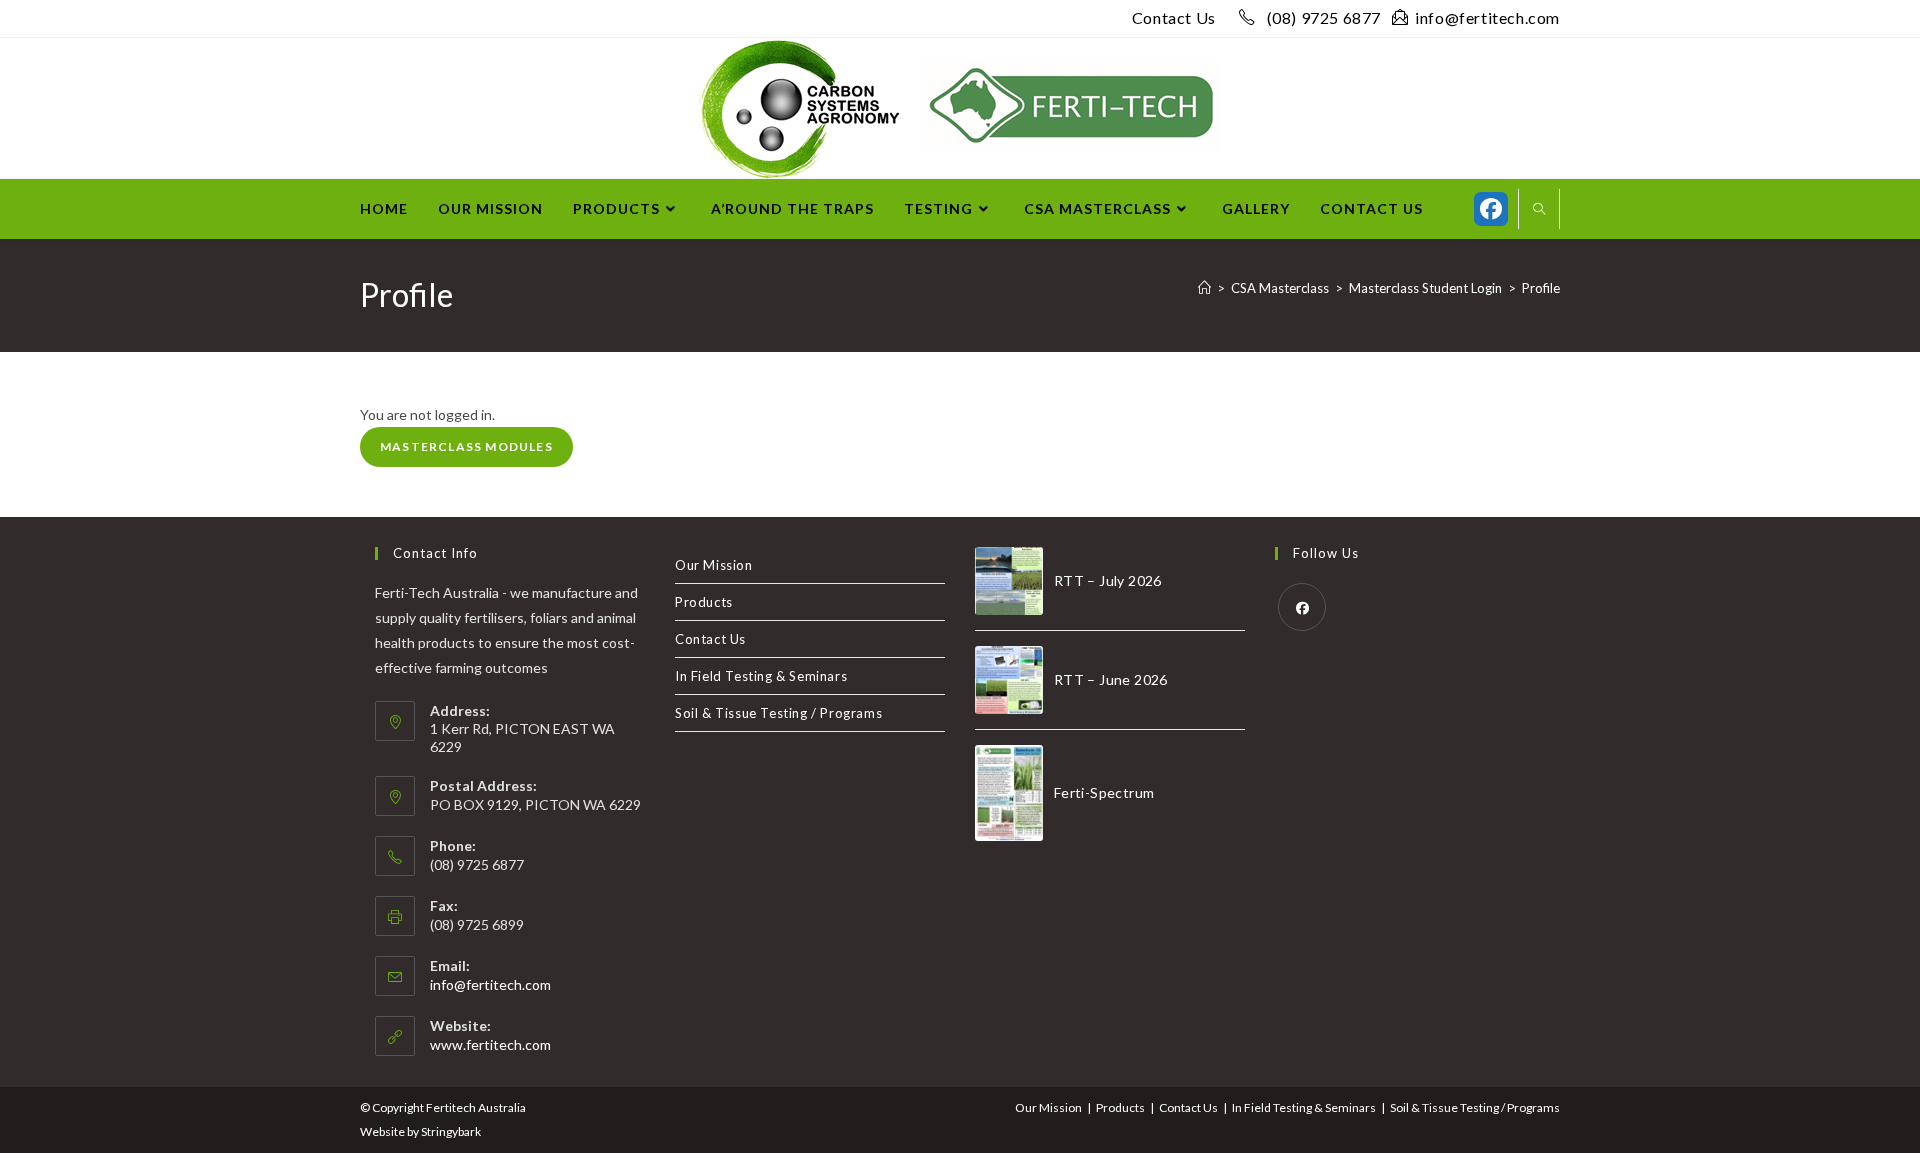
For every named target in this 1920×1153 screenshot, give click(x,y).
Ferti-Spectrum (1104, 792)
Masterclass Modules (466, 446)
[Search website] (1539, 210)
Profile (1541, 288)
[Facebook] (1302, 607)
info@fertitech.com (1487, 17)
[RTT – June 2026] (1009, 680)
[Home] (1204, 288)
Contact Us (1174, 17)
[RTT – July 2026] (1009, 581)
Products (704, 602)
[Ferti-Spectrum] (1009, 793)
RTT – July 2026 (1108, 580)
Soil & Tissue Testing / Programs (778, 713)
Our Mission (714, 565)
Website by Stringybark (420, 1131)
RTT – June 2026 (1111, 679)
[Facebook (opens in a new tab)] (1491, 209)
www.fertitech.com (490, 1044)
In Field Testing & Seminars (761, 676)
